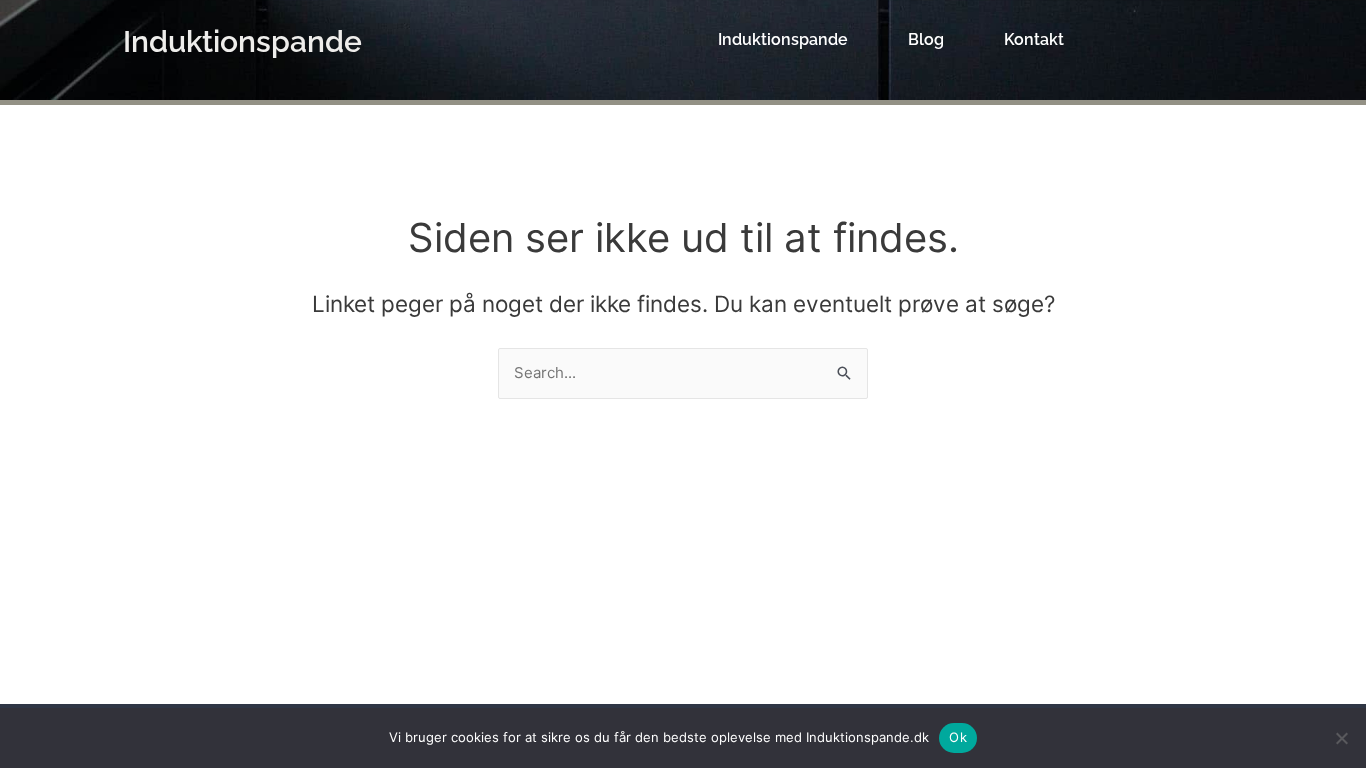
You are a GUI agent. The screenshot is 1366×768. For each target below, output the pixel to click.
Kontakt (1034, 39)
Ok (958, 737)
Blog (926, 39)
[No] (1341, 738)
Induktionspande (242, 41)
